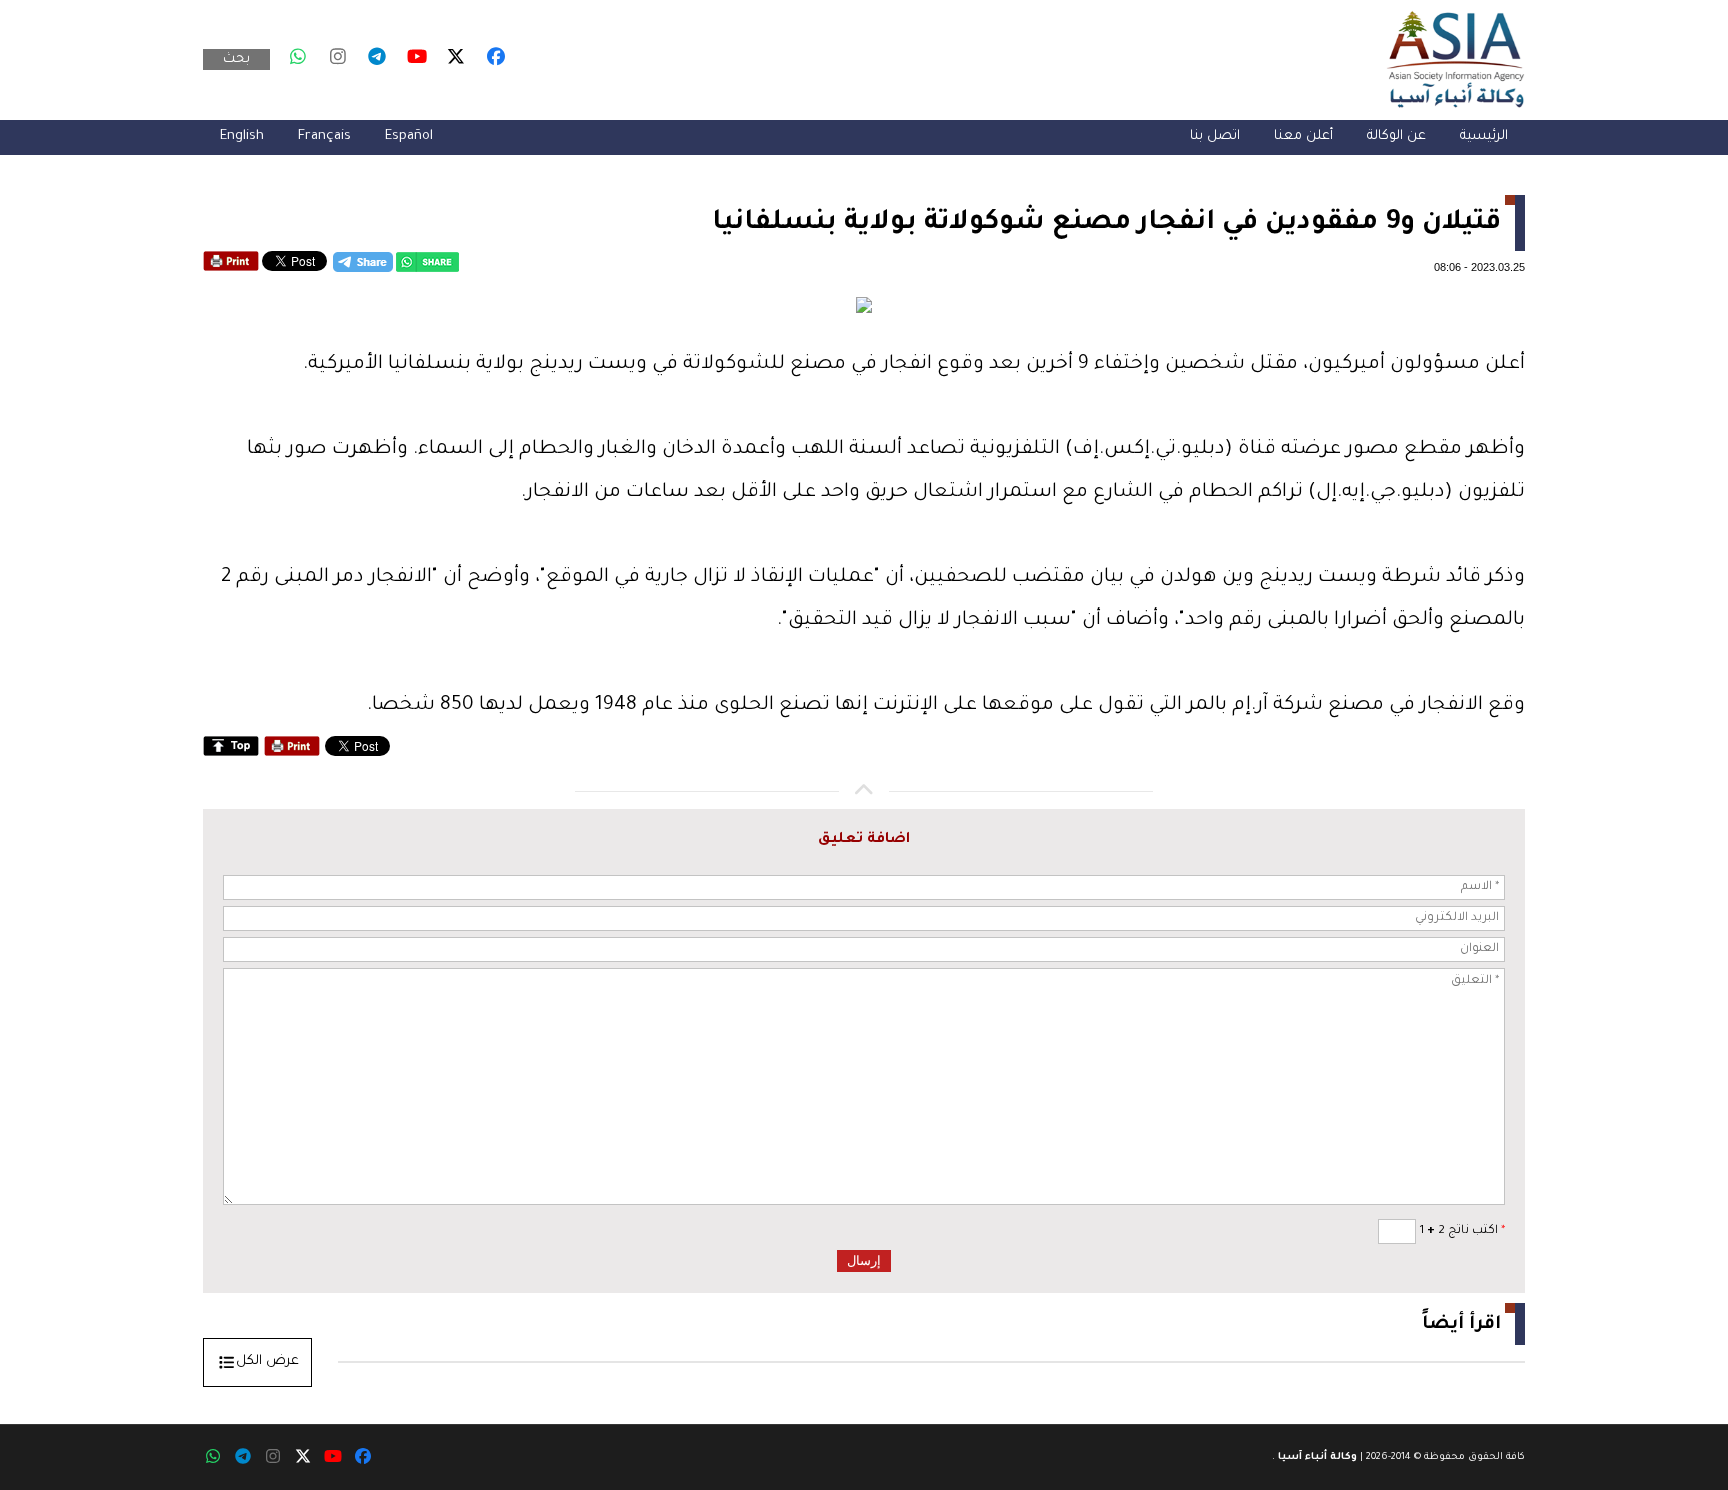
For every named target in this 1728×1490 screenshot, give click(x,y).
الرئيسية (1484, 136)
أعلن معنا (1303, 136)
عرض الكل (267, 1361)
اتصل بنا (1215, 136)
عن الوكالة (1396, 136)
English (242, 136)
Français (324, 136)
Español (409, 136)
